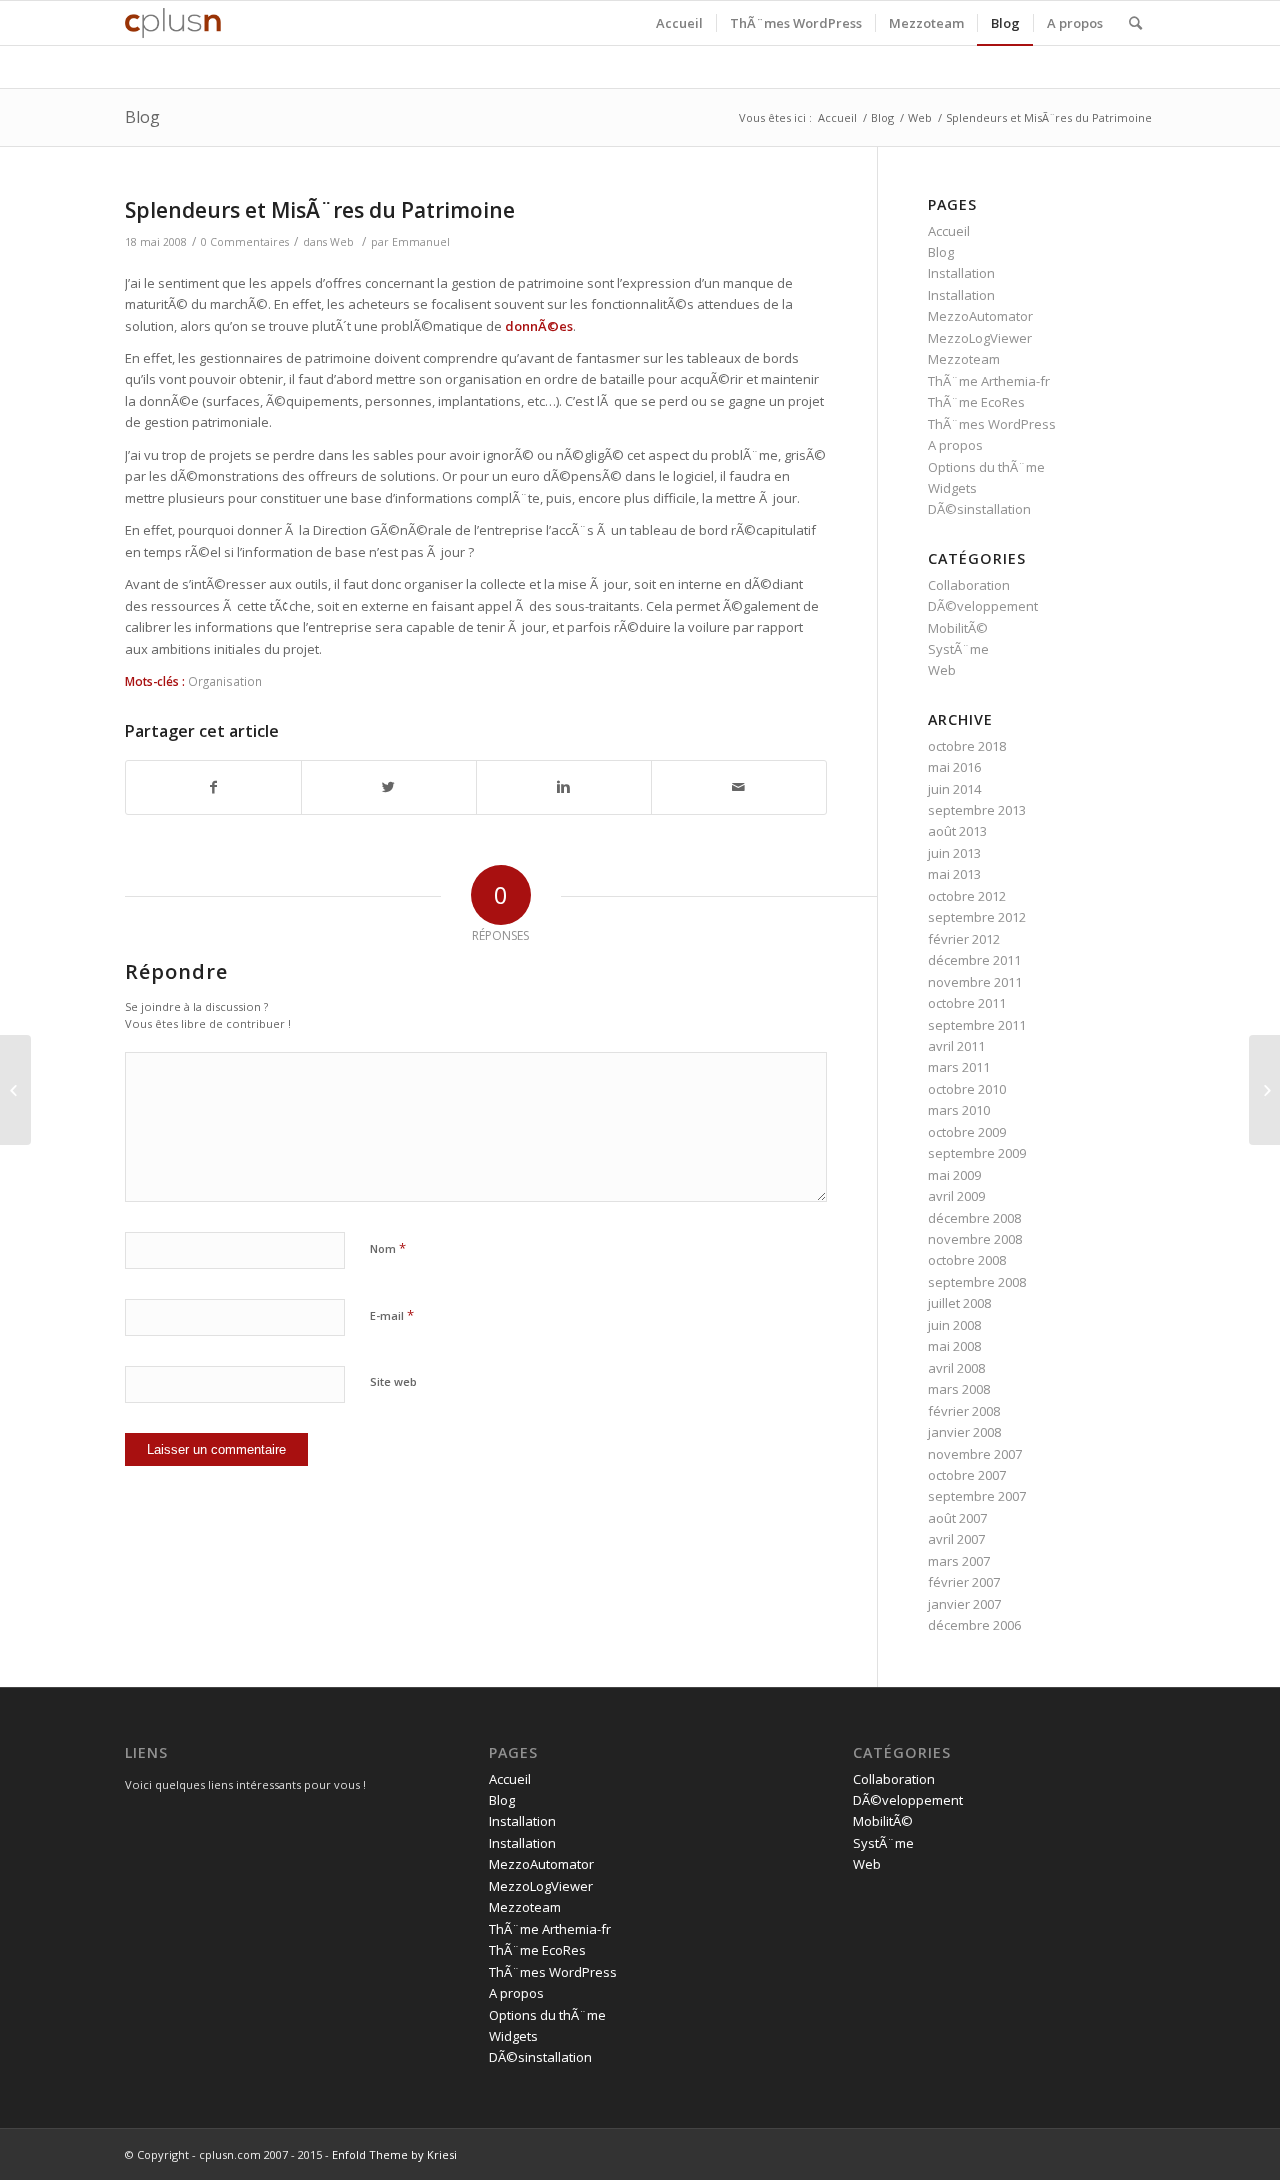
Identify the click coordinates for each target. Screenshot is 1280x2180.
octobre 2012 (967, 896)
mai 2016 (954, 767)
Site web (393, 1381)
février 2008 (964, 1411)
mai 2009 (954, 1175)
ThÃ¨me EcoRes (976, 402)
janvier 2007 (964, 1604)
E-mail (392, 1315)
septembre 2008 (977, 1282)
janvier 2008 (964, 1432)
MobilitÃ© (958, 628)
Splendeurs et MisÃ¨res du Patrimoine (320, 210)
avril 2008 (956, 1368)
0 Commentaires (245, 242)
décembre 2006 (974, 1625)
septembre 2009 (977, 1153)
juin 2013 (954, 853)
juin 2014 (954, 789)
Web (920, 117)
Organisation (225, 681)
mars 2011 (959, 1067)
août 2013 (957, 831)
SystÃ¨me (958, 649)
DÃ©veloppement (983, 606)
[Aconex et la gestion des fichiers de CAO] (15, 1090)
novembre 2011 (975, 982)
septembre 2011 (977, 1025)
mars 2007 (959, 1561)
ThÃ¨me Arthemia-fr (989, 381)
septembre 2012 (977, 917)
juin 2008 (954, 1325)
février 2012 (964, 939)
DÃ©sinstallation (979, 509)
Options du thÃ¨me (986, 467)
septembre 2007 (977, 1496)
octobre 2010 (967, 1089)
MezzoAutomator (980, 316)
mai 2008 (954, 1346)
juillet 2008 (959, 1303)
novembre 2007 (975, 1454)
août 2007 (957, 1518)
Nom (388, 1248)
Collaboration (969, 585)
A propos (955, 445)
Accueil (837, 117)
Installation (961, 273)
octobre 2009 (967, 1132)
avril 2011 (956, 1046)
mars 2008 (959, 1389)
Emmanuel (421, 242)
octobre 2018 (967, 746)
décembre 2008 (974, 1218)
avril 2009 (956, 1196)
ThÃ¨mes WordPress (992, 424)
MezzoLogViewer (980, 338)
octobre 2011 (967, 1003)
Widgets (952, 488)
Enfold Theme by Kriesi (394, 2154)
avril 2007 (956, 1539)
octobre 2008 (967, 1260)
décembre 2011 (974, 960)
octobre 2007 (967, 1475)
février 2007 (964, 1582)
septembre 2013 (977, 810)
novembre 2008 (975, 1239)
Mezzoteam (964, 359)
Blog (142, 117)
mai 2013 (954, 874)
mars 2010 (959, 1110)
